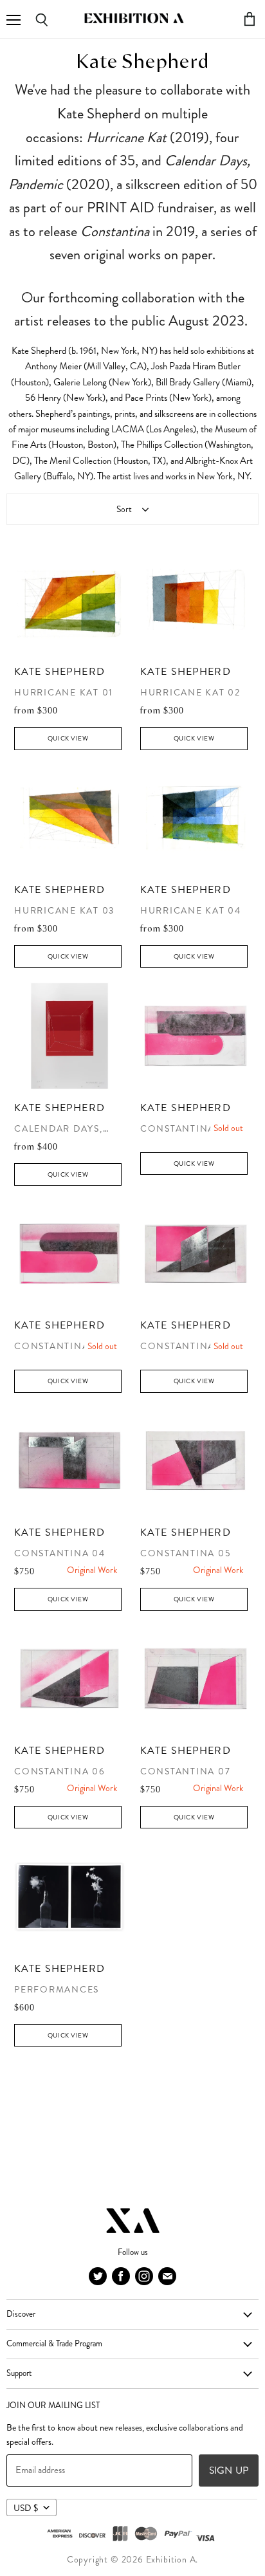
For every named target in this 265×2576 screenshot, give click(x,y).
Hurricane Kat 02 (190, 693)
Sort (124, 509)
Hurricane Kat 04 (191, 911)
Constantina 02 (59, 1346)
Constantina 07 (186, 1771)
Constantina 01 (185, 1129)
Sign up (229, 2470)
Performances (57, 1990)
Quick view (68, 738)
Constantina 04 (60, 1553)
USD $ (26, 2508)
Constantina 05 (186, 1553)
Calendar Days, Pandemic (59, 1129)
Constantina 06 (60, 1771)
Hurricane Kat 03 (64, 911)
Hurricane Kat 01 (64, 693)
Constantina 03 (186, 1346)
